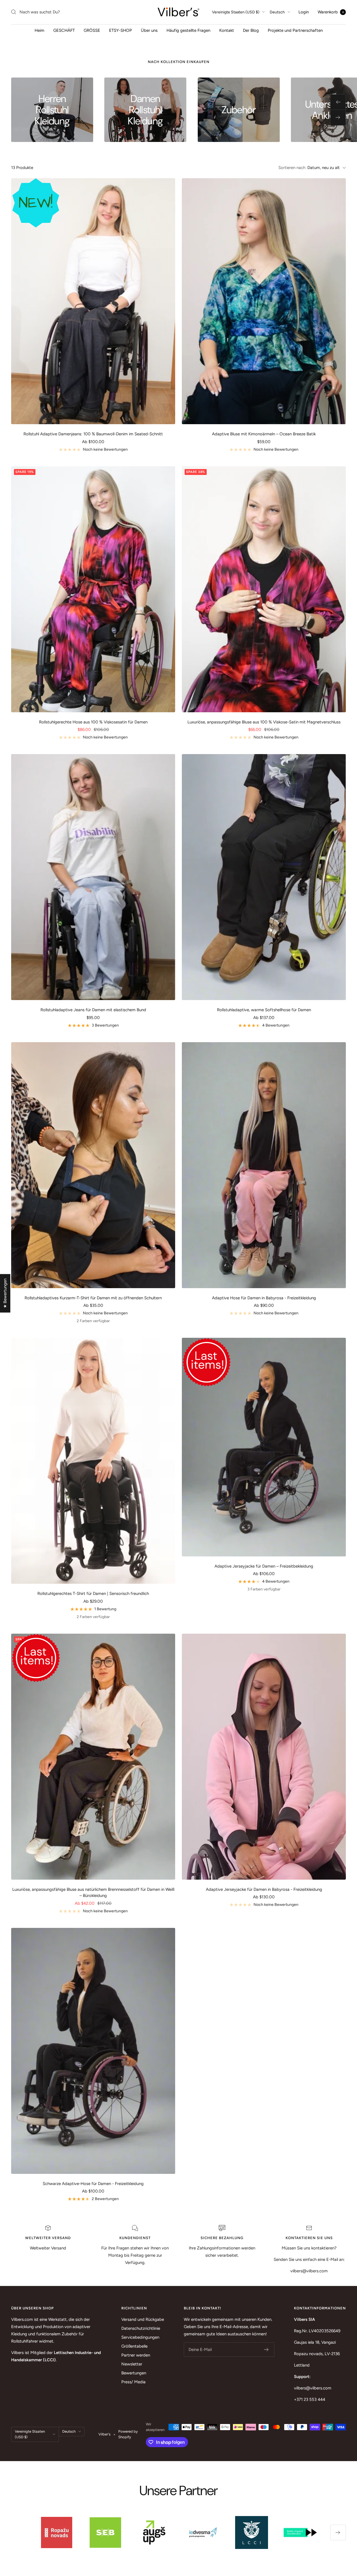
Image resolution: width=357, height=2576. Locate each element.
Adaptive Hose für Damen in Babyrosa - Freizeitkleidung (264, 1298)
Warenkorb (331, 12)
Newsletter (132, 2364)
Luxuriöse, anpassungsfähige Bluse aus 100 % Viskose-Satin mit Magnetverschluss (264, 722)
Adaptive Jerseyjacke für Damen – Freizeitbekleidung (264, 1566)
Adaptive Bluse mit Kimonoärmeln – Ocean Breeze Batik (264, 434)
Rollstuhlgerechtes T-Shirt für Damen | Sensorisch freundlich (93, 1594)
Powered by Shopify (128, 2434)
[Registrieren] (266, 2350)
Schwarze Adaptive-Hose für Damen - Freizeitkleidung (93, 2184)
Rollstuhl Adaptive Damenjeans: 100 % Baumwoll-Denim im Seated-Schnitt (93, 434)
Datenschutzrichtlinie (141, 2328)
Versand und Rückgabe (143, 2319)
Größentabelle (134, 2346)
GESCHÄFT (64, 30)
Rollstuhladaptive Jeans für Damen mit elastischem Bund (93, 1010)
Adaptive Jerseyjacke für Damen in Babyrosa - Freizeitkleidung (264, 1889)
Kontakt (227, 30)
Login (304, 12)
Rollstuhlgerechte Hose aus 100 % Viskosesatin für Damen (93, 722)
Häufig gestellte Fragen (188, 30)
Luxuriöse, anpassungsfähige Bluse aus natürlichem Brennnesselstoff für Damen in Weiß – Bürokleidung (93, 1893)
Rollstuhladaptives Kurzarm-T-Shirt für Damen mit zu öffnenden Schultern (93, 1298)
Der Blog (251, 30)
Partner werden (136, 2355)
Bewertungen (134, 2373)
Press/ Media (133, 2382)
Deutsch (277, 12)
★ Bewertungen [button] (5, 1293)
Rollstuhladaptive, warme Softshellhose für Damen (264, 1010)
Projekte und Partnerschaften (295, 30)
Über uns (149, 30)
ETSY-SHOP (120, 30)
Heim (39, 30)
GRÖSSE (92, 30)
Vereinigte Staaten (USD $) (236, 12)
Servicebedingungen (140, 2337)
